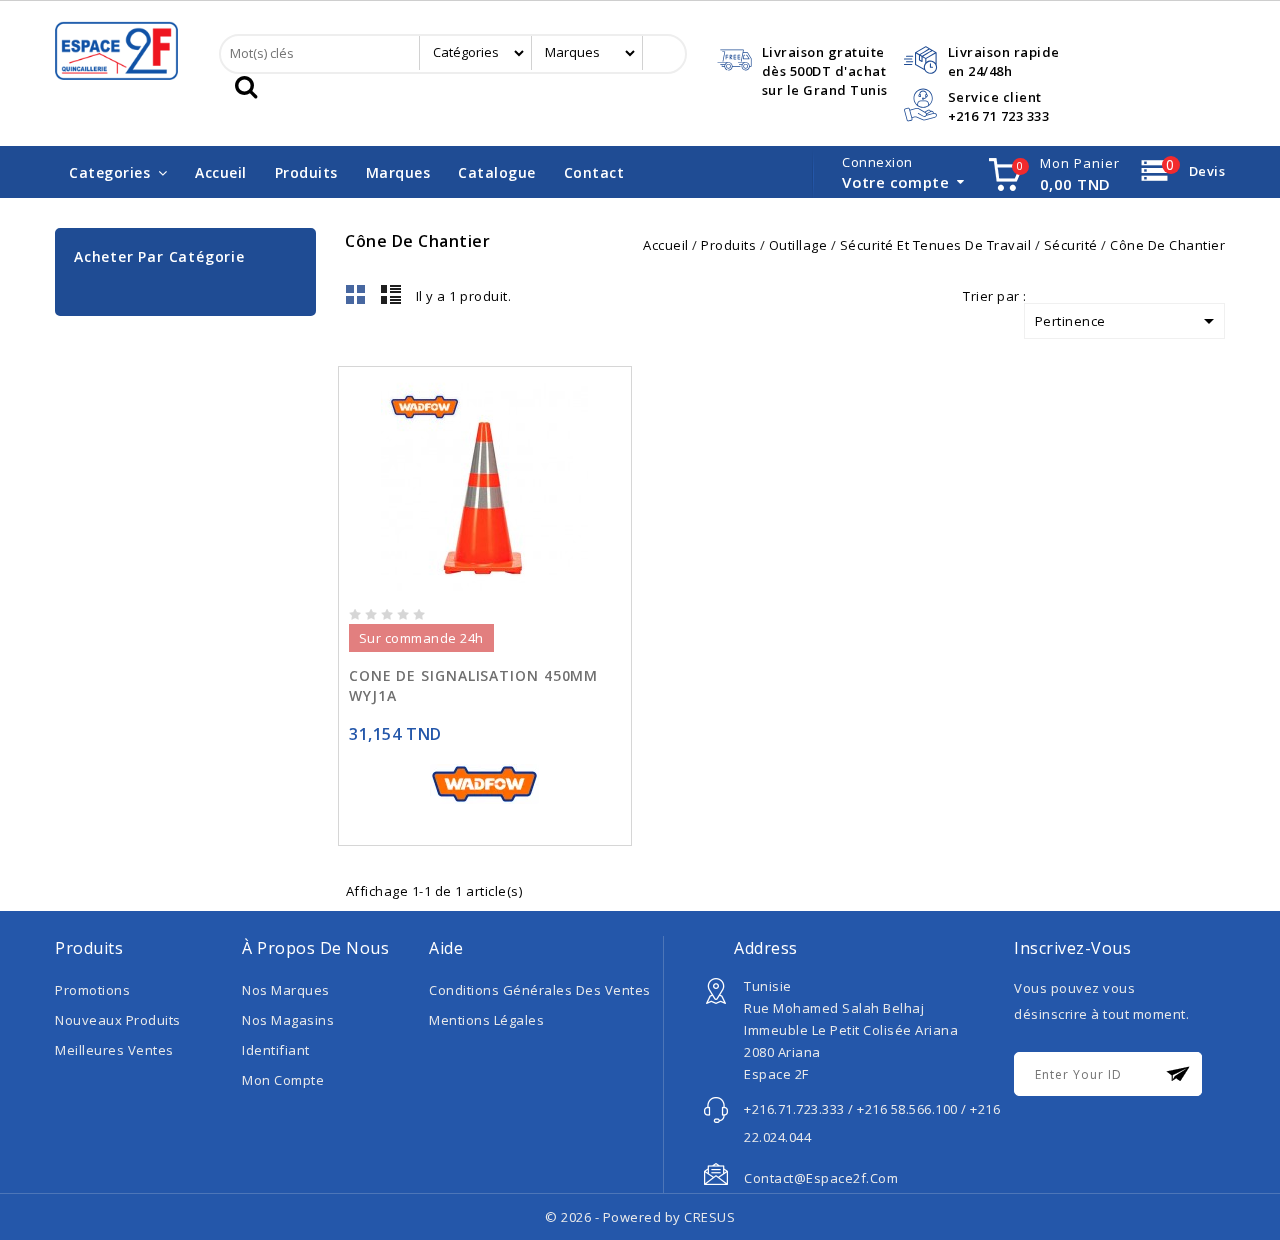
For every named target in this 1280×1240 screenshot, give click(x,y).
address (766, 948)
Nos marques (286, 990)
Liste (391, 294)
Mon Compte (283, 1080)
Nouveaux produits (118, 1020)
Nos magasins (288, 1020)
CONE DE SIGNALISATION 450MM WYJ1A (473, 685)
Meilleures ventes (114, 1050)
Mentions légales (486, 1020)
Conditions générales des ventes (540, 990)
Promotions (92, 990)
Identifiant (276, 1050)
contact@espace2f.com (821, 1178)
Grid (356, 294)
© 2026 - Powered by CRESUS (640, 1217)
